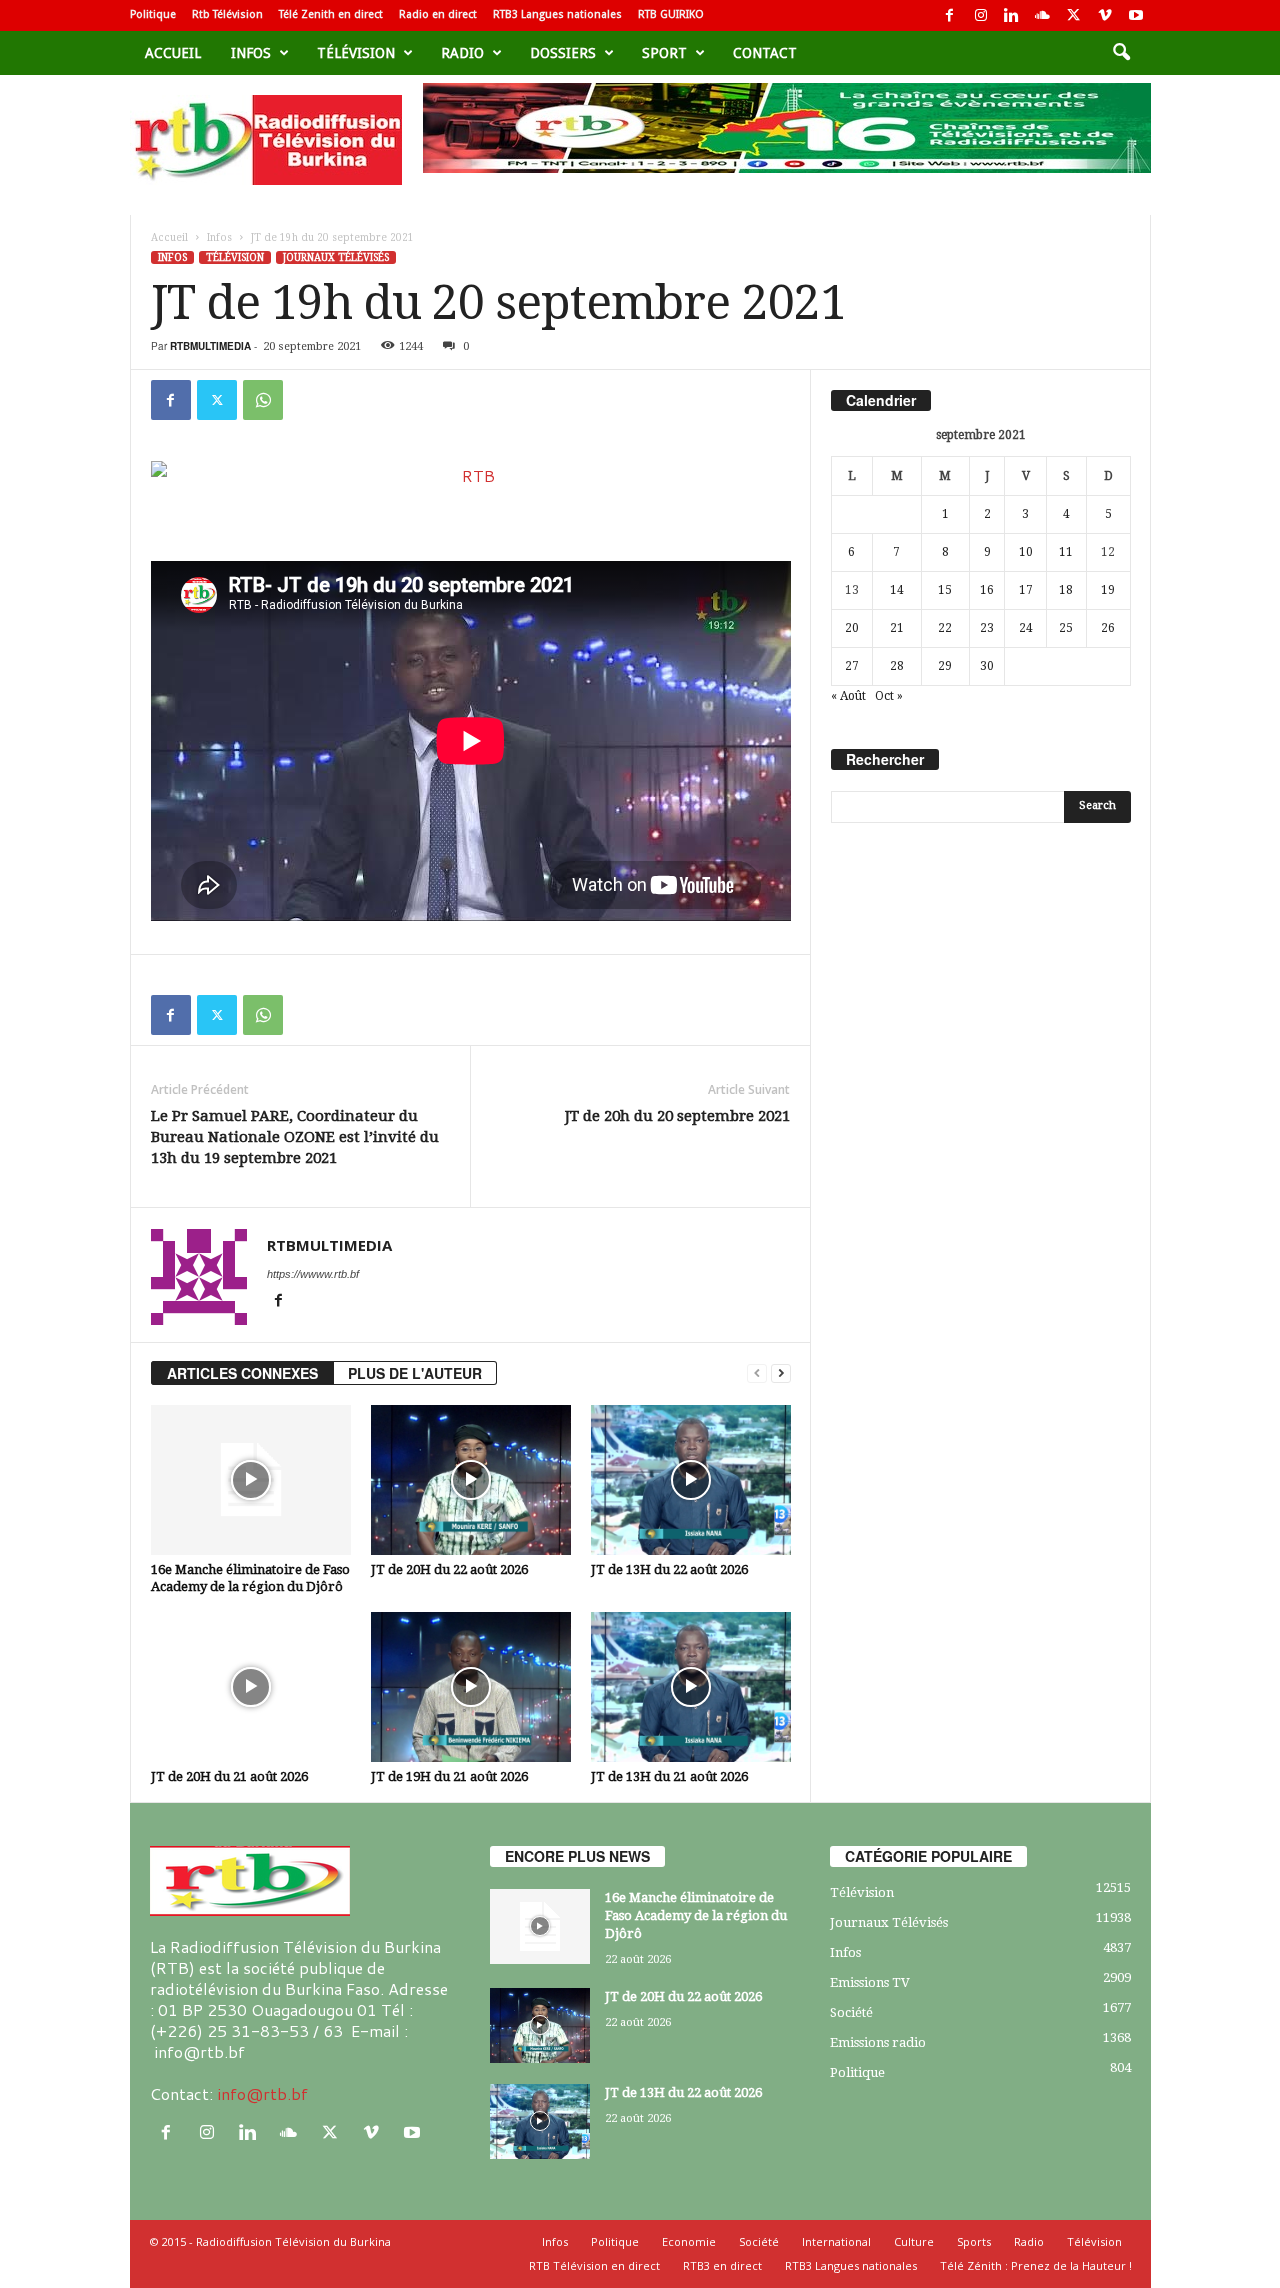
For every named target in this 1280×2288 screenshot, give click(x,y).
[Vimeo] (1105, 15)
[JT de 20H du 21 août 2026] (251, 1687)
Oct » (889, 696)
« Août (848, 696)
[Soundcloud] (1043, 15)
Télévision (356, 53)
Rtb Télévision (227, 14)
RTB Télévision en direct (594, 2265)
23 (987, 628)
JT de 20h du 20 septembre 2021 (677, 1116)
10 (1026, 552)
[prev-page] (757, 1373)
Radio (462, 53)
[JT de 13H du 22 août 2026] (691, 1480)
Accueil (173, 53)
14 (897, 590)
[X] (1074, 15)
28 (897, 666)
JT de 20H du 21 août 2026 (229, 1776)
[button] (1121, 53)
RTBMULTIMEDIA (210, 346)
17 (1026, 590)
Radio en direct (438, 14)
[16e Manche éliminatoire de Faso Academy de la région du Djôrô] (251, 1480)
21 (897, 628)
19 (1108, 590)
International (836, 2241)
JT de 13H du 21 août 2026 (669, 1776)
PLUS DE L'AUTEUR (415, 1373)
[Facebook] (950, 15)
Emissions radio (878, 2042)
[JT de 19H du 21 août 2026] (471, 1687)
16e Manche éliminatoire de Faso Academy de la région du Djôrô (696, 1915)
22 (945, 628)
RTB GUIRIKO (671, 14)
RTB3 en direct (722, 2265)
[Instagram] (981, 15)
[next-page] (781, 1373)
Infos (251, 53)
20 (852, 628)
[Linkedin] (1012, 15)
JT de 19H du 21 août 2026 (449, 1776)
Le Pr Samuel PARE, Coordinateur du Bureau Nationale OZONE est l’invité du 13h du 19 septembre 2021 (295, 1137)
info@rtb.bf (262, 2093)
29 (945, 666)
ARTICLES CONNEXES (242, 1373)
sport (664, 53)
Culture (914, 2241)
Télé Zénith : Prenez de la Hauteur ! (1036, 2265)
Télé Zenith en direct (331, 14)
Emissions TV (870, 1982)
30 (987, 666)
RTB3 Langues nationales (557, 14)
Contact (765, 53)
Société (851, 2012)
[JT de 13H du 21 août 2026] (691, 1687)
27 (852, 666)
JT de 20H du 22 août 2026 (449, 1569)
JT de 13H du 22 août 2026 (669, 1569)
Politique (153, 14)
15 (945, 590)
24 (1026, 628)
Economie (689, 2241)
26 (1108, 628)
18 (1066, 590)
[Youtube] (1136, 15)
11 (1066, 552)
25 (1066, 628)
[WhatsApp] (263, 400)
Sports (974, 2241)
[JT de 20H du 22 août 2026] (471, 1480)
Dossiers (563, 53)
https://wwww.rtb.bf (313, 1274)
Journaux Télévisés (336, 257)
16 (987, 590)
